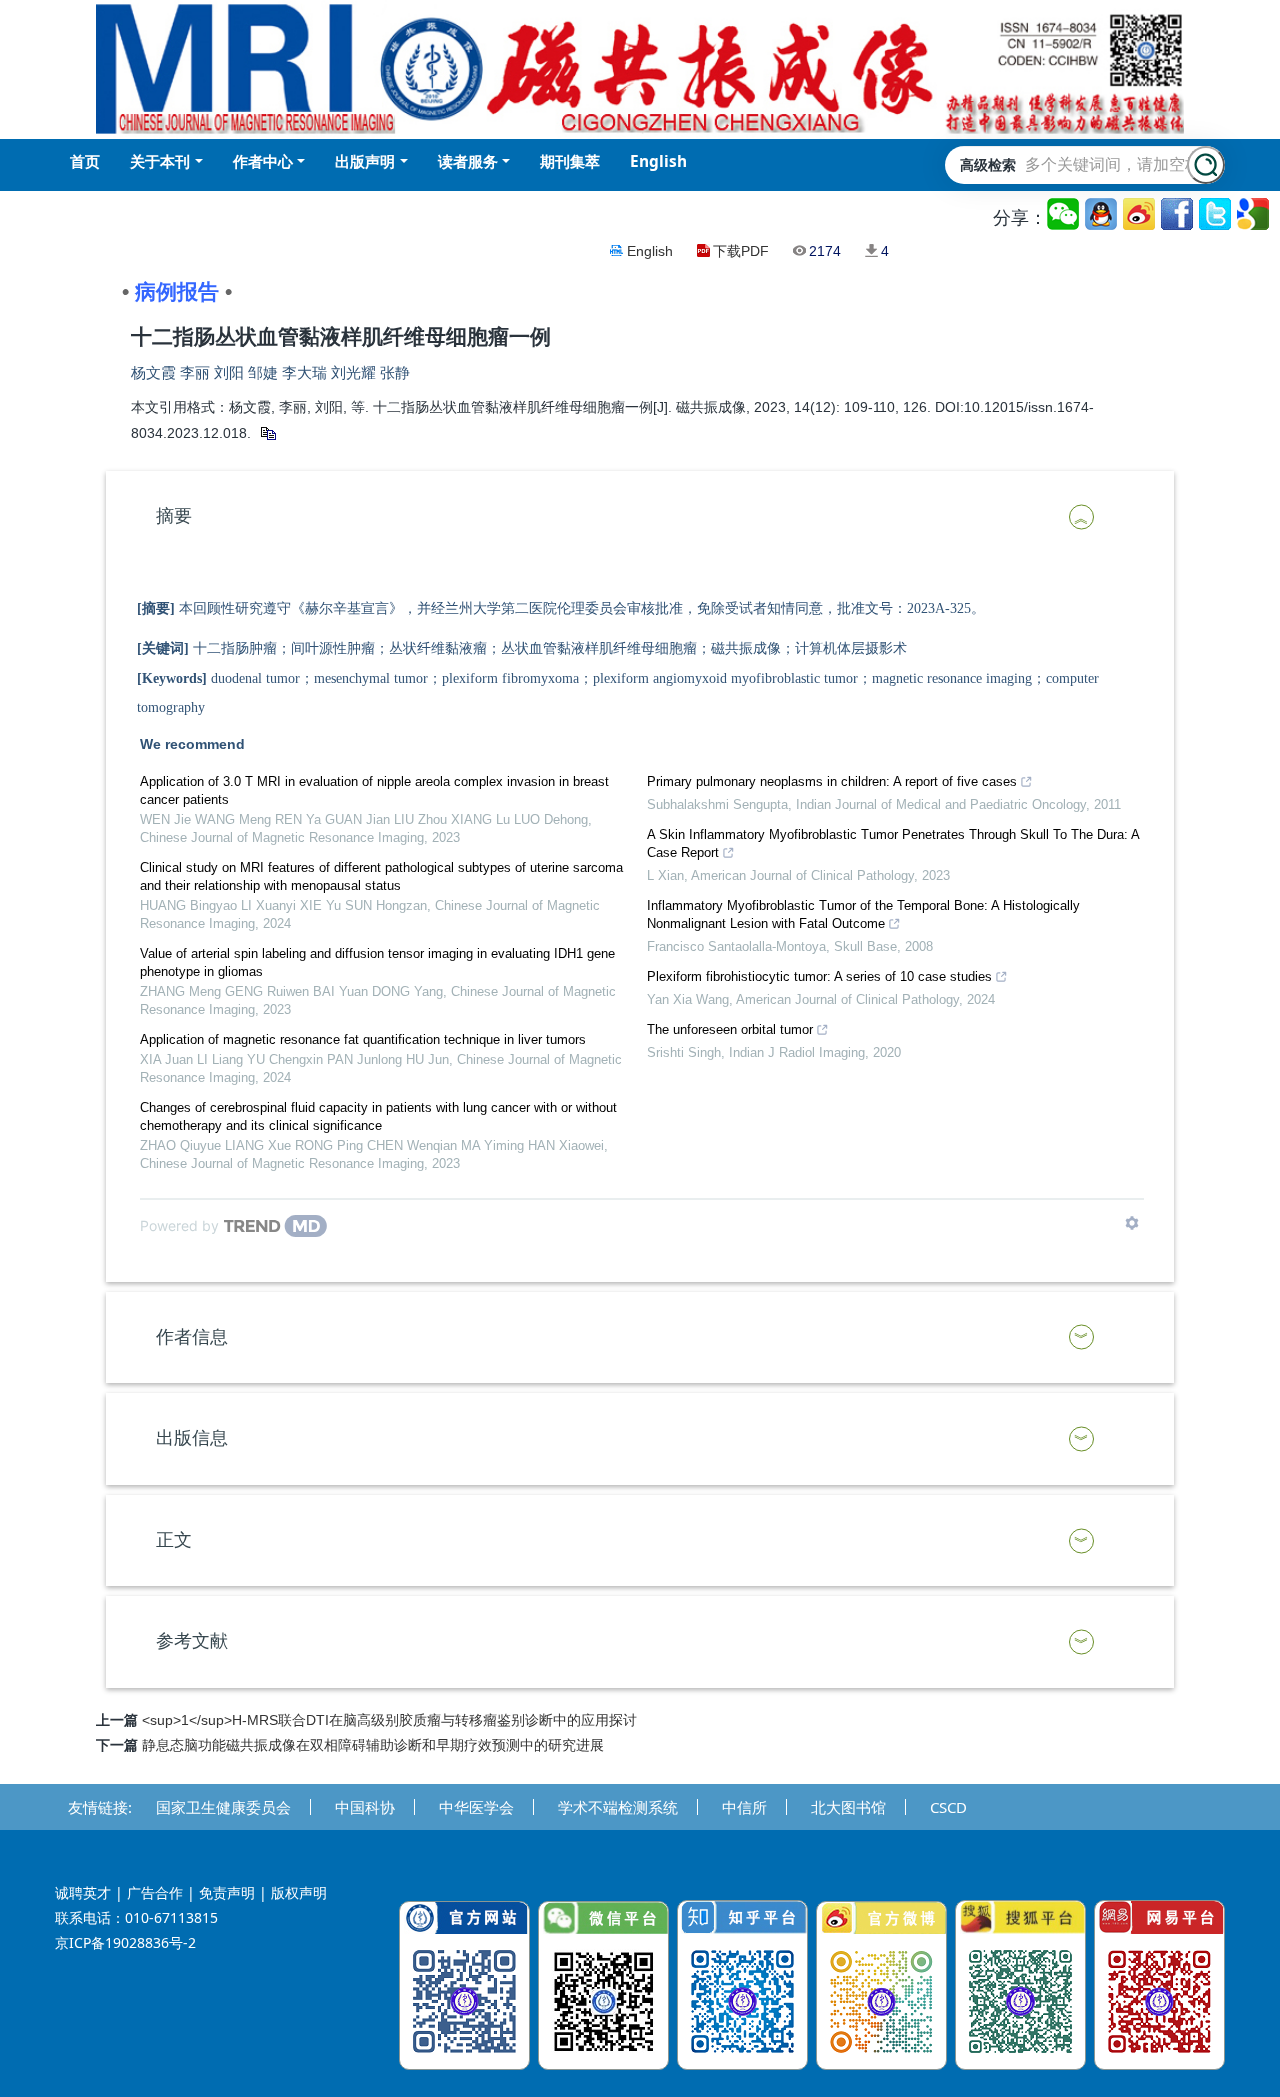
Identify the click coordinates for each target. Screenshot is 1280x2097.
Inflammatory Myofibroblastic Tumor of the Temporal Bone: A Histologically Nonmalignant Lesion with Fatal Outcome (863, 914)
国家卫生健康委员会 (223, 1807)
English (650, 251)
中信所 (744, 1807)
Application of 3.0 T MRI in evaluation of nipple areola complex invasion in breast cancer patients (374, 790)
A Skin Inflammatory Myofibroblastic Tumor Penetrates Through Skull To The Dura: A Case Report (893, 843)
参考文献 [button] (192, 1641)
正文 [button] (174, 1540)
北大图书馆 (848, 1807)
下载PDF (741, 251)
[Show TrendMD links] (1132, 1223)
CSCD (948, 1807)
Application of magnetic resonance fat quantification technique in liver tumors (363, 1039)
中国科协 (365, 1807)
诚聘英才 (83, 1892)
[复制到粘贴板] (267, 433)
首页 (85, 161)
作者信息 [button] (192, 1337)
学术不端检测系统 (618, 1807)
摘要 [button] (174, 516)
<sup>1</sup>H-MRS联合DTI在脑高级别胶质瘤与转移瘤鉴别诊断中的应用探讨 (389, 1720)
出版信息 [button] (192, 1438)
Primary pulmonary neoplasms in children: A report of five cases (832, 781)
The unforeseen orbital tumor (730, 1029)
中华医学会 (476, 1807)
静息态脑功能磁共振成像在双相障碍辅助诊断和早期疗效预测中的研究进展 (373, 1745)
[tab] (640, 517)
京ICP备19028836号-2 (125, 1942)
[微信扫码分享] (1064, 214)
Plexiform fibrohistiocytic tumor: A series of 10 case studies (819, 976)
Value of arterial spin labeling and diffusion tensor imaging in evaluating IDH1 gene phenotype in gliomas (377, 962)
